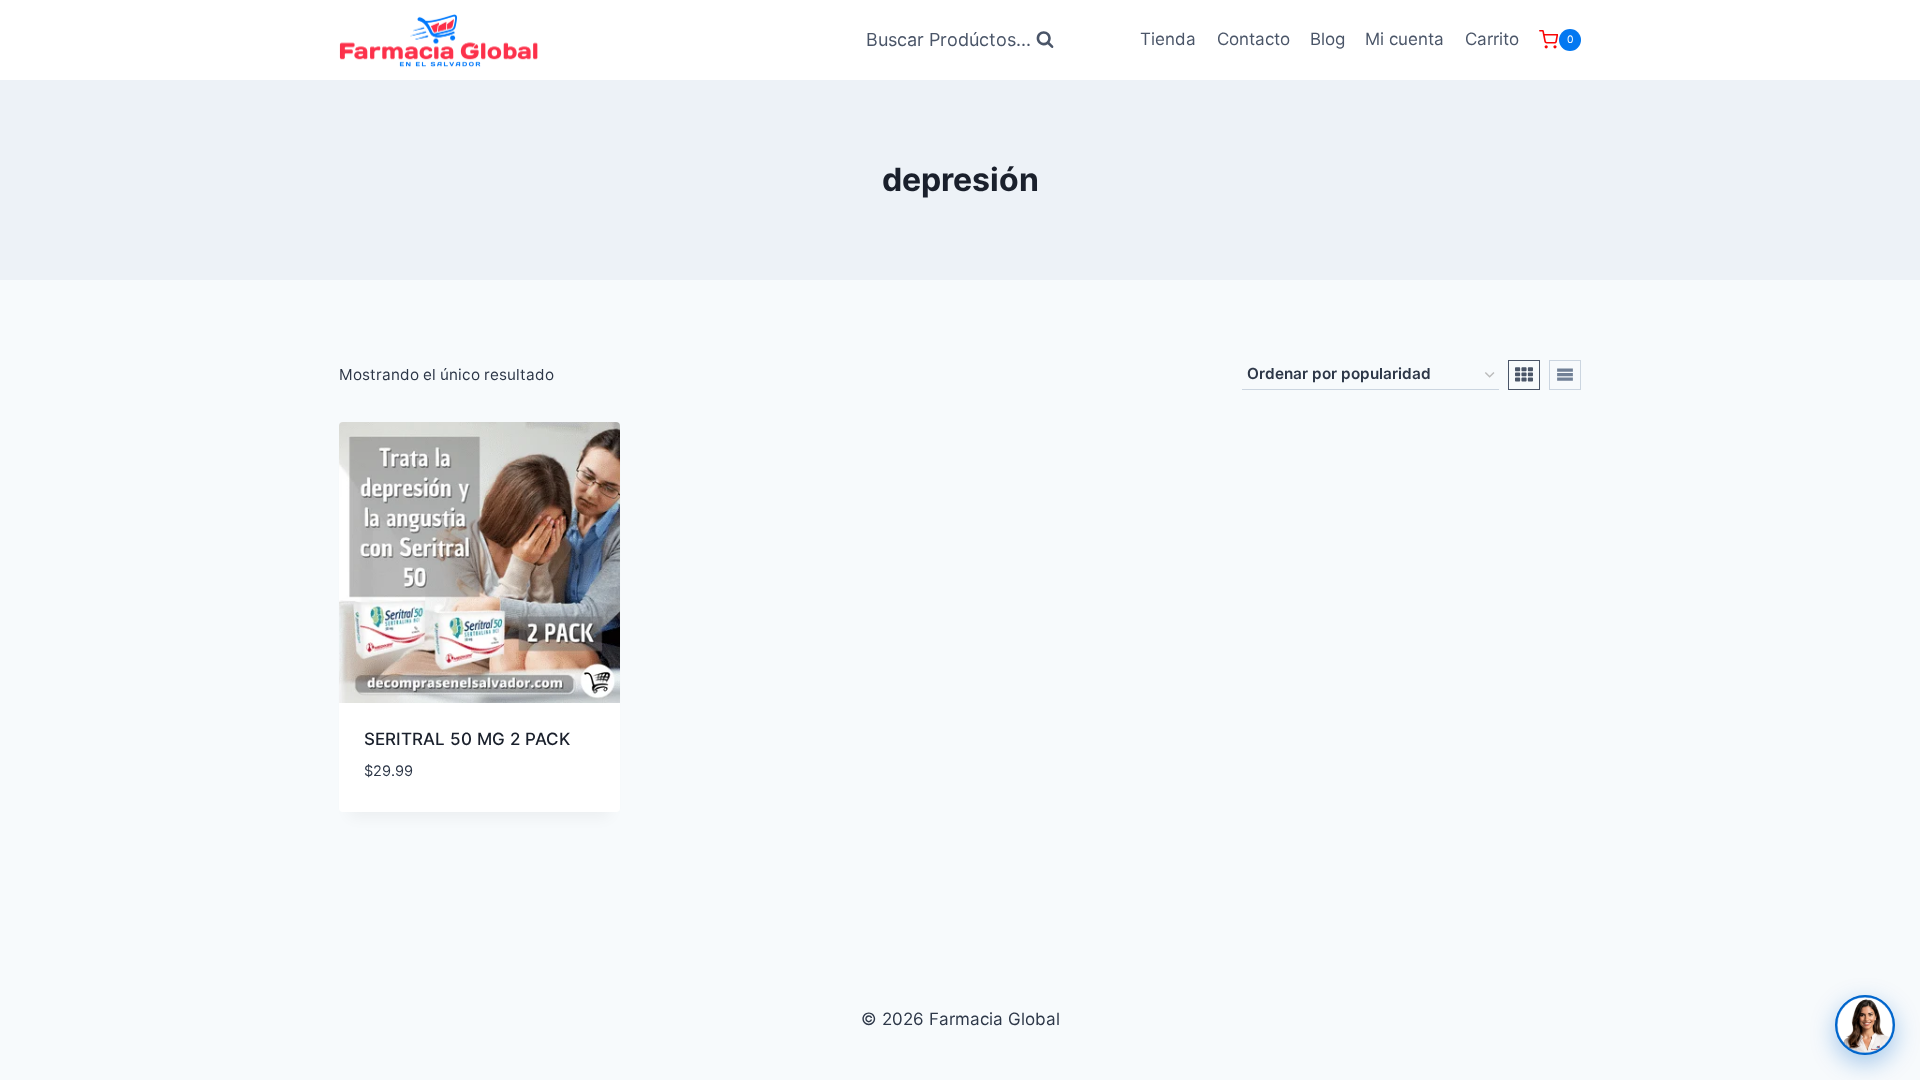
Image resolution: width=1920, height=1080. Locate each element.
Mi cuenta (1404, 39)
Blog (1327, 39)
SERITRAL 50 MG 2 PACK (467, 739)
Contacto (1253, 39)
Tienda (1168, 39)
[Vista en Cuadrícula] (1524, 375)
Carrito (1492, 39)
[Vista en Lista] (1565, 375)
